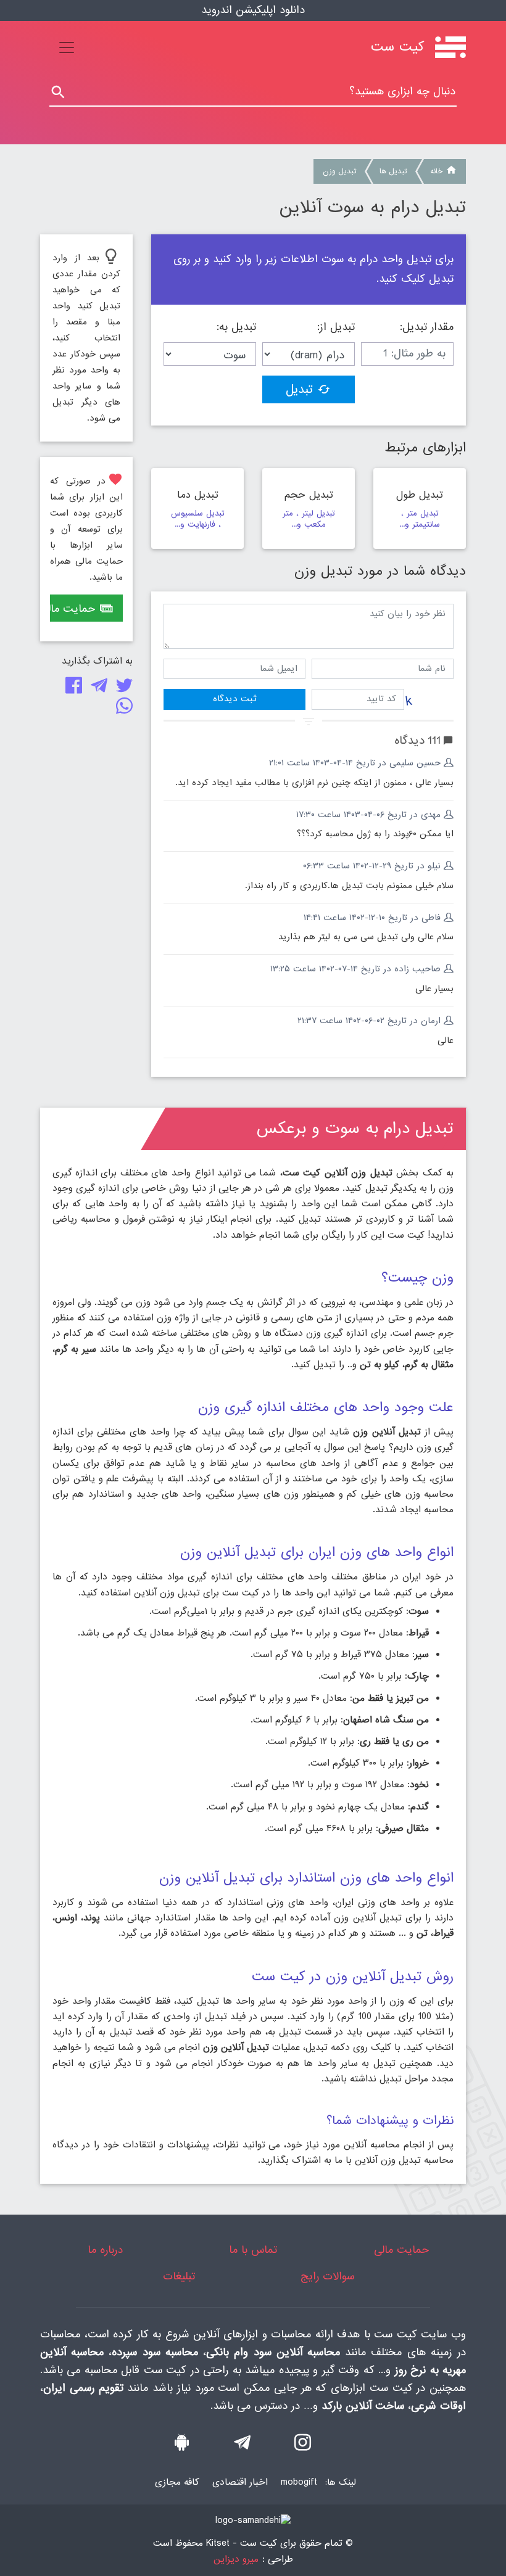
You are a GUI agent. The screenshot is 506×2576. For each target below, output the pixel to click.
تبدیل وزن (339, 171)
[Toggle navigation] (67, 47)
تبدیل (299, 390)
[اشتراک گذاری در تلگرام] (97, 689)
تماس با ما (253, 2250)
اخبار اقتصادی (240, 2482)
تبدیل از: (336, 327)
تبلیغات (179, 2277)
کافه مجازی (177, 2482)
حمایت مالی (73, 609)
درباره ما (105, 2250)
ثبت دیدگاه (234, 699)
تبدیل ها (393, 171)
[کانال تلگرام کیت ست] (242, 2446)
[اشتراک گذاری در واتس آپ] (122, 709)
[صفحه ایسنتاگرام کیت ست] (303, 2446)
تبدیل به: (236, 327)
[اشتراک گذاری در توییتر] (122, 689)
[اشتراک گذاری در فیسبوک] (71, 689)
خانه (436, 171)
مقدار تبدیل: (427, 327)
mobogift (299, 2482)
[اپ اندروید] (182, 2446)
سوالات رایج (327, 2277)
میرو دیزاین (236, 2560)
